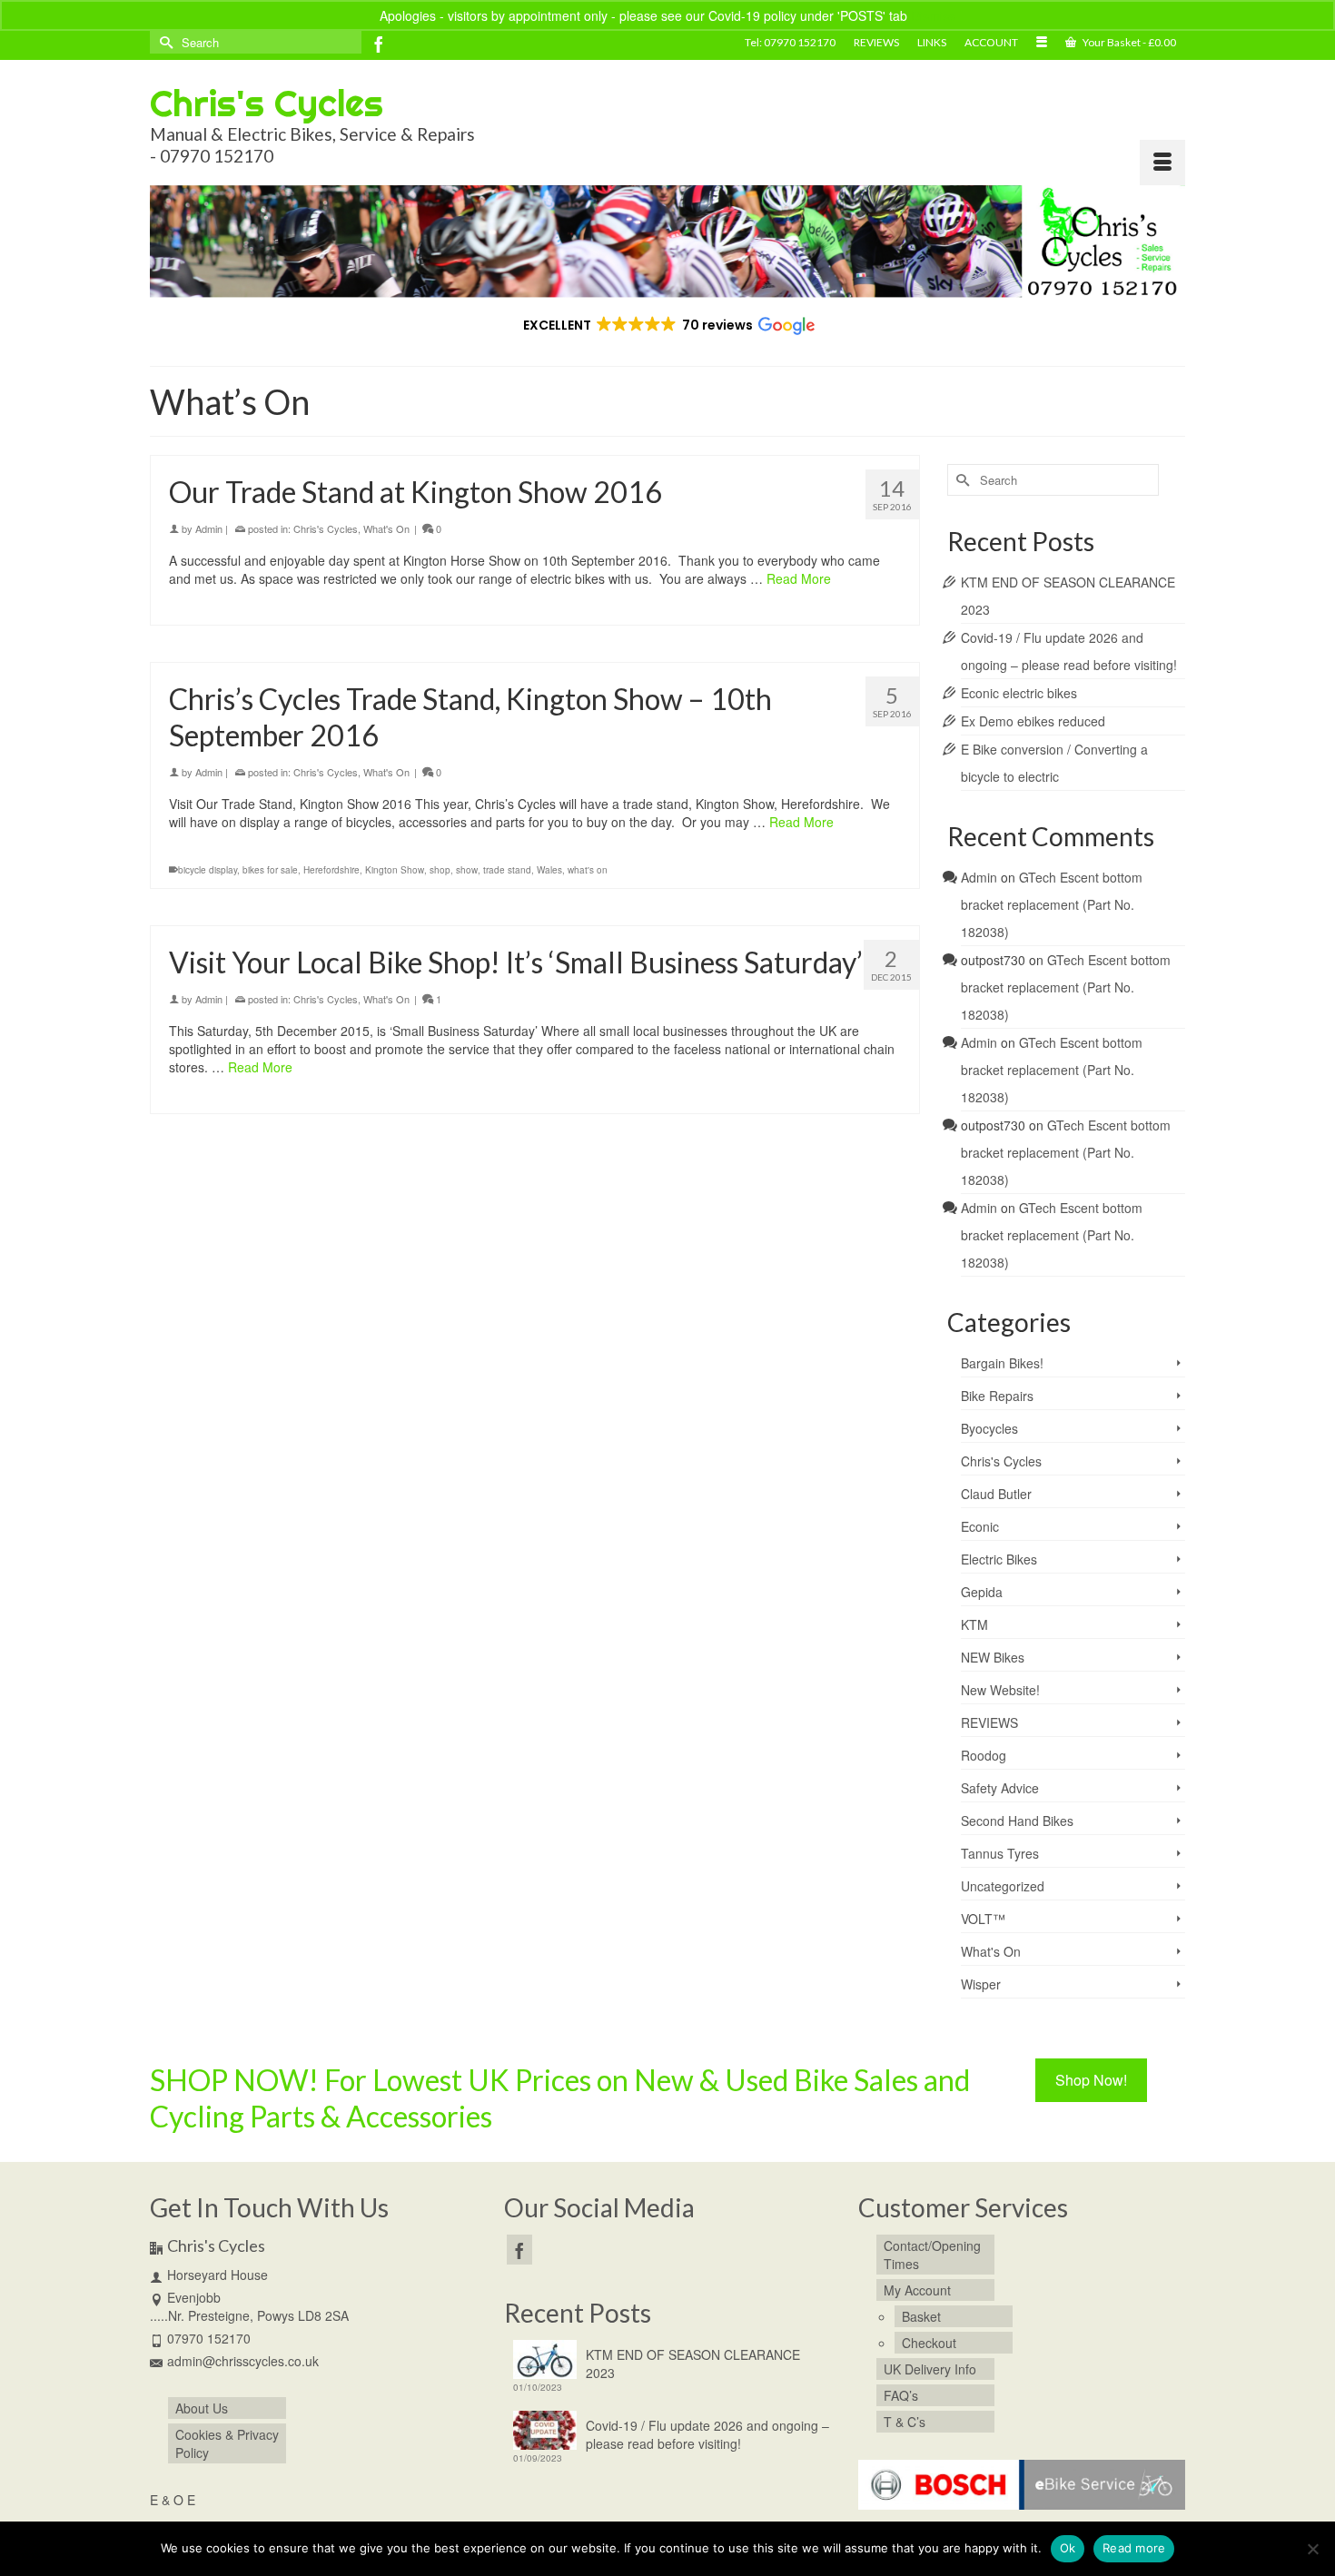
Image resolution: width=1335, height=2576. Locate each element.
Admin (209, 528)
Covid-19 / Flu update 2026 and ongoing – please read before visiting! (707, 2434)
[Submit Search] (163, 42)
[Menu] (1162, 163)
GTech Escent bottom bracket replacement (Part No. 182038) (1052, 904)
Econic (980, 1526)
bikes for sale (270, 870)
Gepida (982, 1592)
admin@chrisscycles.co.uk (243, 2361)
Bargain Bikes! (1002, 1363)
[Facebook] (379, 44)
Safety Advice (1000, 1788)
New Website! (1000, 1690)
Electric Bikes (999, 1559)
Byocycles (989, 1428)
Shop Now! (1091, 2080)
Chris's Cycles (267, 103)
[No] (1312, 2549)
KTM (974, 1624)
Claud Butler (996, 1494)
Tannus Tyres (1000, 1853)
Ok (1068, 2548)
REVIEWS (989, 1722)
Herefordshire (331, 870)
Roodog (984, 1755)
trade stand (507, 870)
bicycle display (208, 870)
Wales (549, 870)
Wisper (981, 1984)
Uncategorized (1003, 1886)
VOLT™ (983, 1919)
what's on (588, 870)
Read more (1134, 2548)
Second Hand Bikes (1017, 1821)
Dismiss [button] (933, 15)
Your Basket (1128, 42)
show (467, 870)
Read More (799, 578)
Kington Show (395, 870)
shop (440, 870)
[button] (668, 325)
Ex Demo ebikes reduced (1033, 721)
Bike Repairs (997, 1396)
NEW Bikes (993, 1657)
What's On (386, 528)
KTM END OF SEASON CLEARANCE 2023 (693, 2364)
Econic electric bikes (1019, 693)
